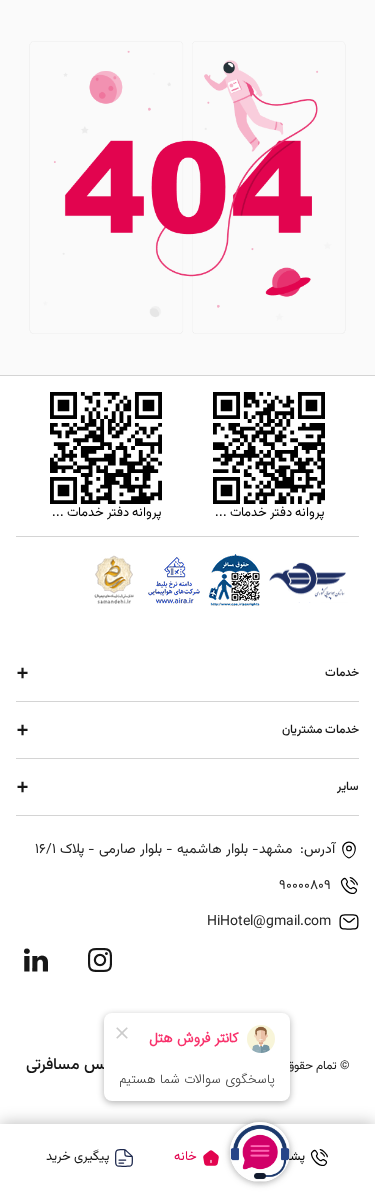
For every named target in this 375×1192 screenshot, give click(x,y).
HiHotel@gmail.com (269, 922)
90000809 (305, 886)
